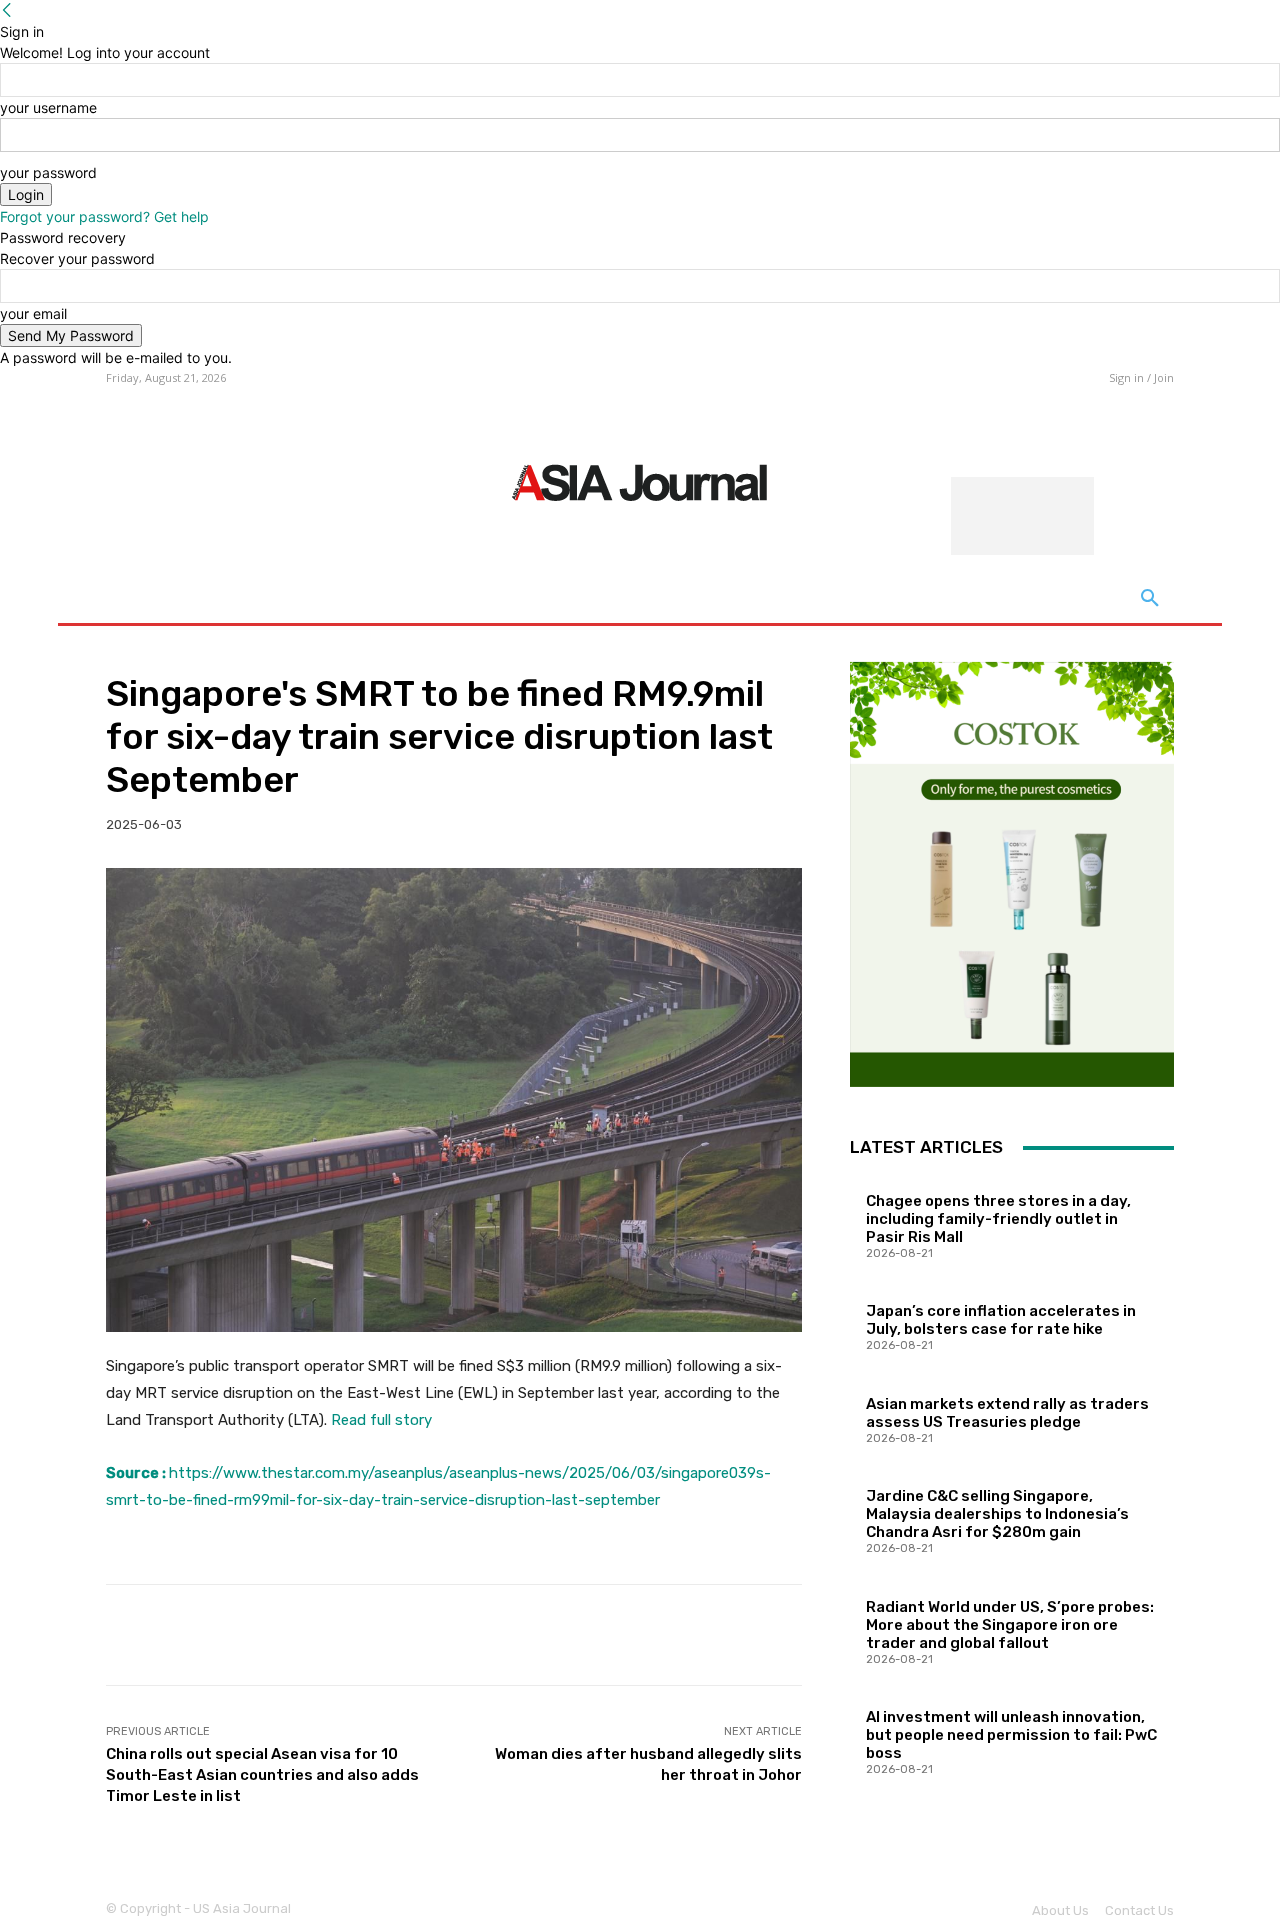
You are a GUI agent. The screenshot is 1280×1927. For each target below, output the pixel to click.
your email (33, 313)
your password (48, 172)
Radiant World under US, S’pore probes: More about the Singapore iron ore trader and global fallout (1010, 1625)
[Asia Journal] (639, 481)
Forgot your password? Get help (104, 216)
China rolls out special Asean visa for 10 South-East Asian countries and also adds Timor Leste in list (262, 1775)
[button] (1150, 599)
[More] (772, 1635)
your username (48, 107)
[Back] (7, 10)
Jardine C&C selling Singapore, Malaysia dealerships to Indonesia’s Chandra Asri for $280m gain (997, 1514)
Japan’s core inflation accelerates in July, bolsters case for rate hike (1001, 1320)
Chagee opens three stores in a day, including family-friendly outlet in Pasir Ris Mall (998, 1219)
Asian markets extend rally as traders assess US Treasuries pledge (1007, 1413)
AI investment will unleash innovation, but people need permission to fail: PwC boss (1011, 1735)
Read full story (381, 1420)
